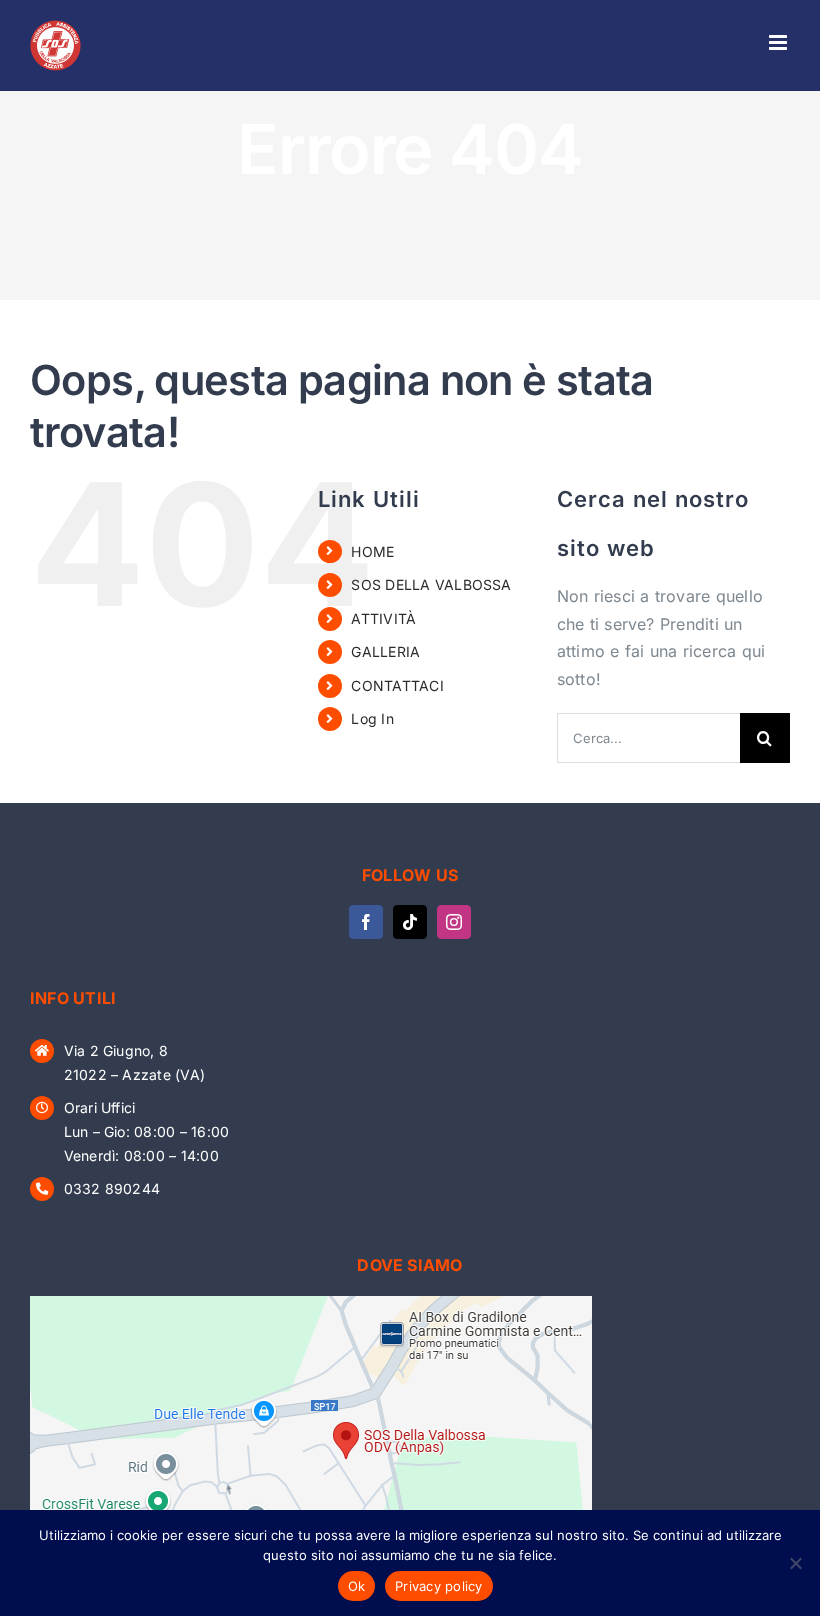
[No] (795, 1563)
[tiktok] (410, 922)
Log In (372, 718)
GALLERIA (385, 651)
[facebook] (366, 922)
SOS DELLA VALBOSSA (431, 584)
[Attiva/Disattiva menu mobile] (779, 42)
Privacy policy (439, 1586)
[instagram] (454, 922)
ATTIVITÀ (383, 618)
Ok (357, 1586)
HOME (372, 551)
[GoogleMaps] (311, 1304)
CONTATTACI (397, 685)
